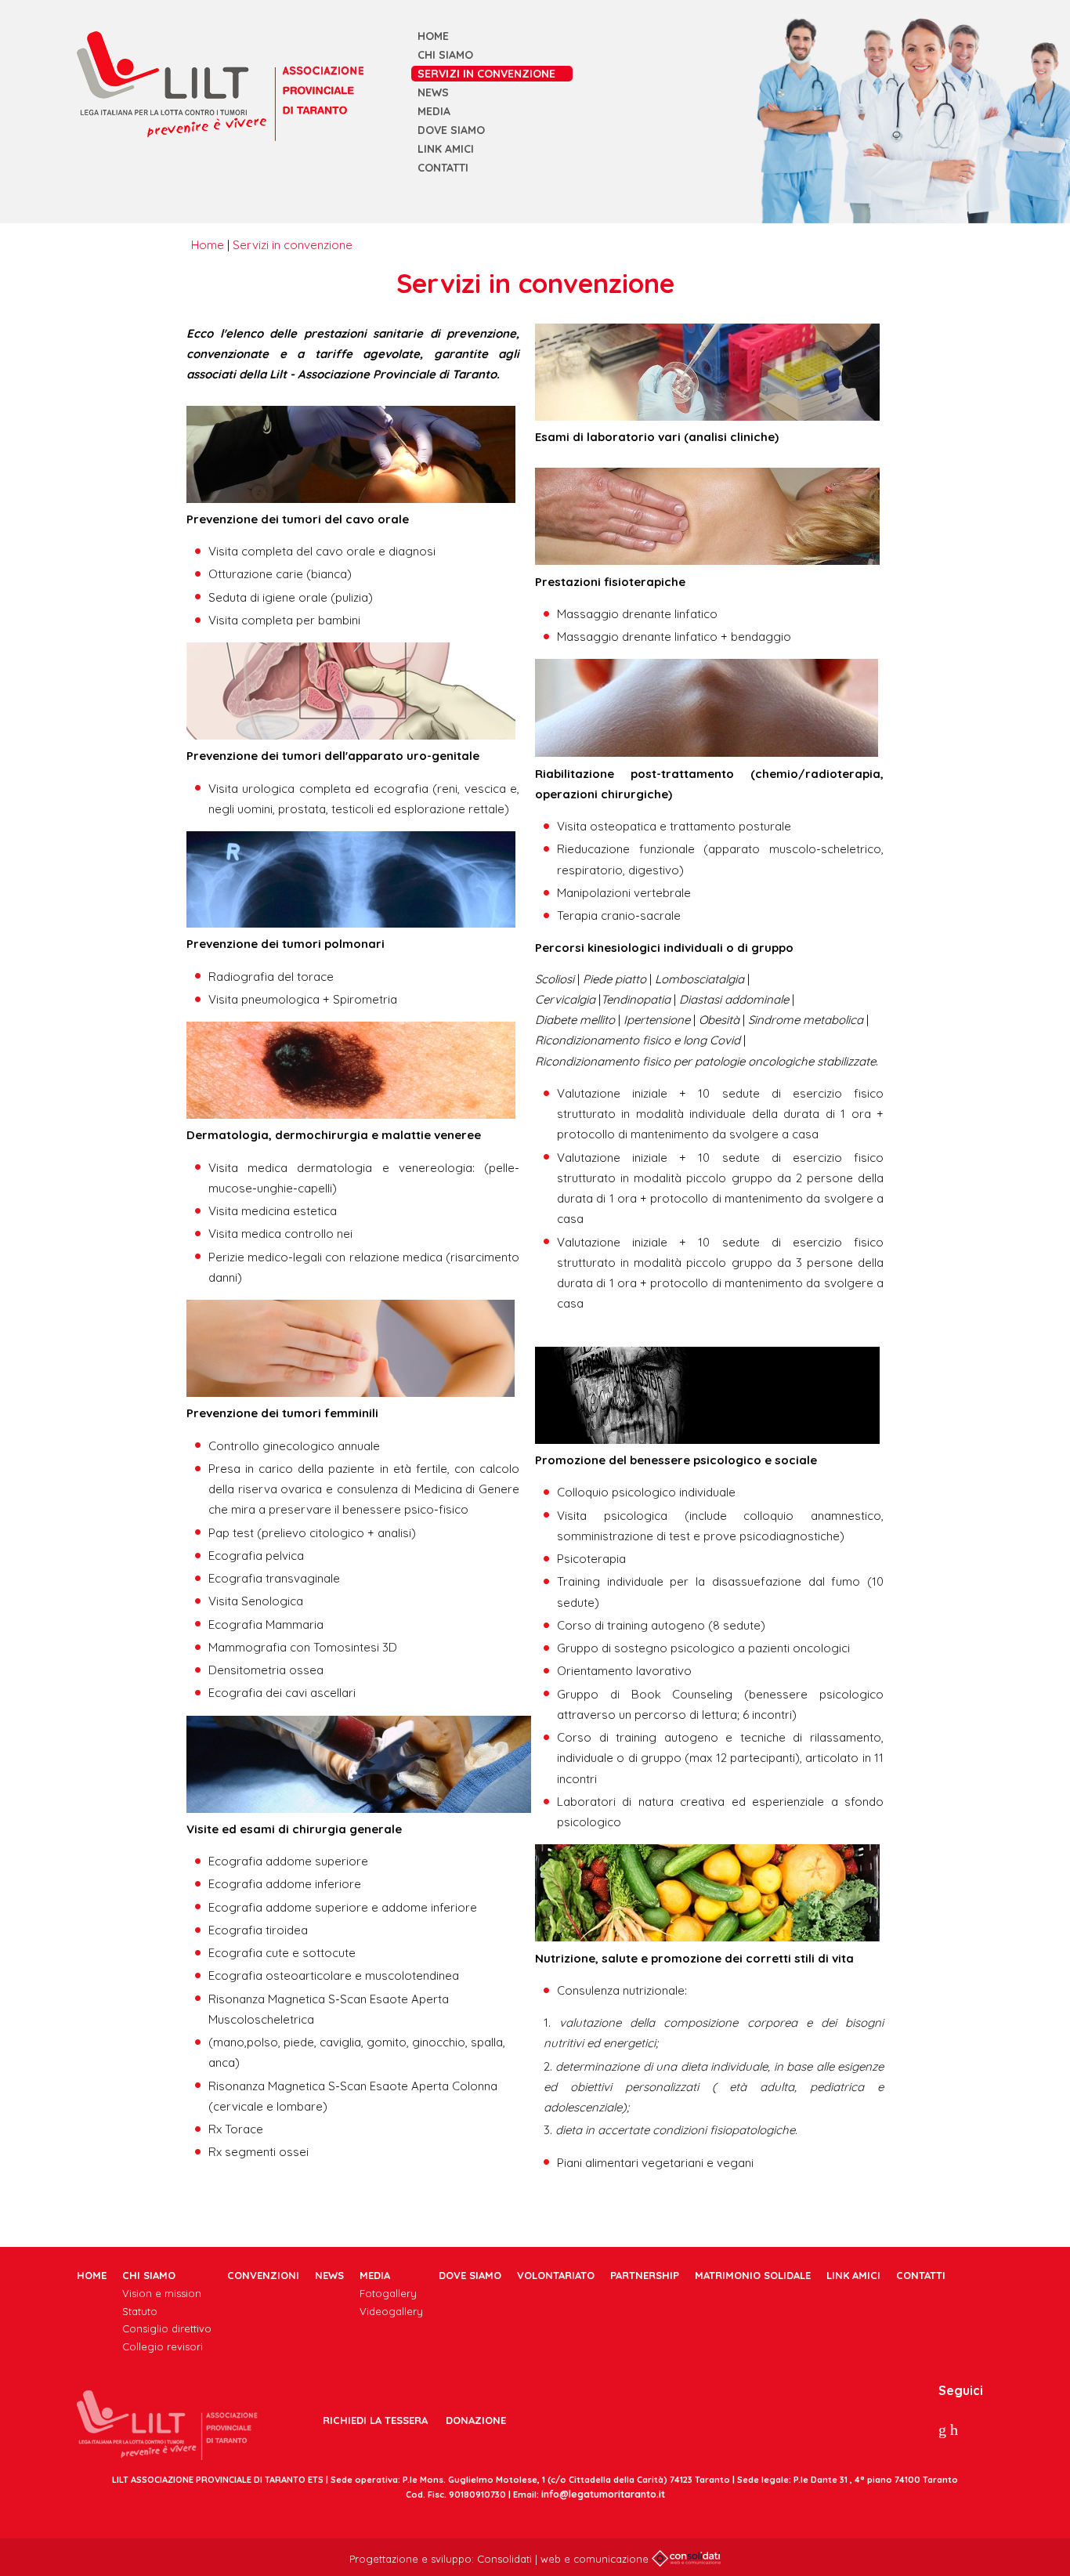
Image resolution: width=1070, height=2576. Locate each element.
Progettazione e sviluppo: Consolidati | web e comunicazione (501, 2559)
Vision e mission (162, 2293)
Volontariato (556, 2275)
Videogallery (391, 2311)
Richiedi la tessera (375, 2420)
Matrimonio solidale (753, 2275)
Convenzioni (263, 2275)
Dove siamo (451, 130)
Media (434, 111)
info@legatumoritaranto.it (603, 2494)
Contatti (443, 168)
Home (433, 36)
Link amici (446, 149)
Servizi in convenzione (486, 74)
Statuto (140, 2311)
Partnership (645, 2275)
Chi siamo (445, 55)
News (433, 92)
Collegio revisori (163, 2346)
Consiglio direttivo (167, 2328)
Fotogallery (388, 2293)
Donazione (476, 2420)
